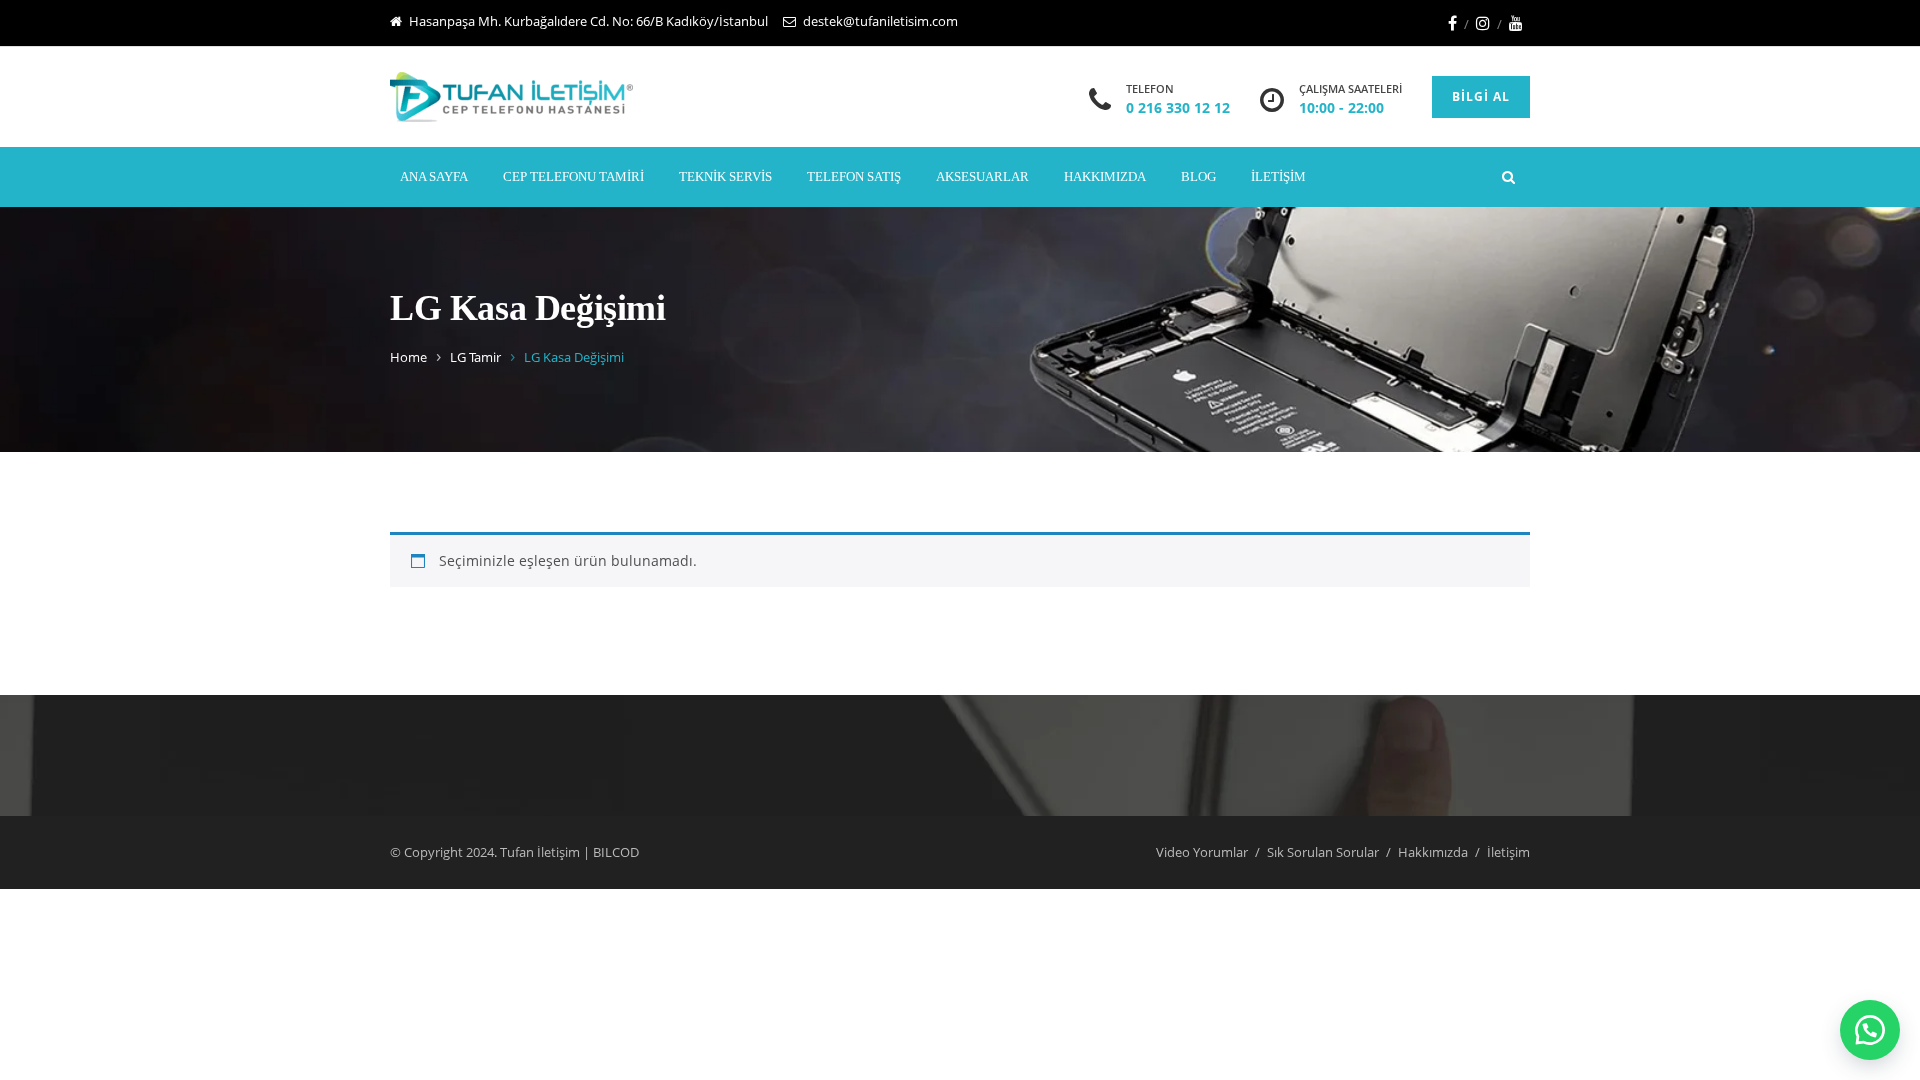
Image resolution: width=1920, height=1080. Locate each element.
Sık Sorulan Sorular (1323, 852)
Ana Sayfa (434, 176)
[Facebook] (1452, 23)
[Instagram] (1483, 23)
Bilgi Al (1481, 96)
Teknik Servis (725, 176)
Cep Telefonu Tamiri (573, 176)
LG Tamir (475, 357)
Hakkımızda (1105, 176)
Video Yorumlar (1202, 852)
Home (408, 357)
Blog (1198, 176)
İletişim (1278, 176)
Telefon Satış (854, 176)
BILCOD (616, 852)
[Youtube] (1516, 23)
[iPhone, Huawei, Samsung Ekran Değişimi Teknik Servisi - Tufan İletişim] (511, 97)
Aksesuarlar (982, 176)
